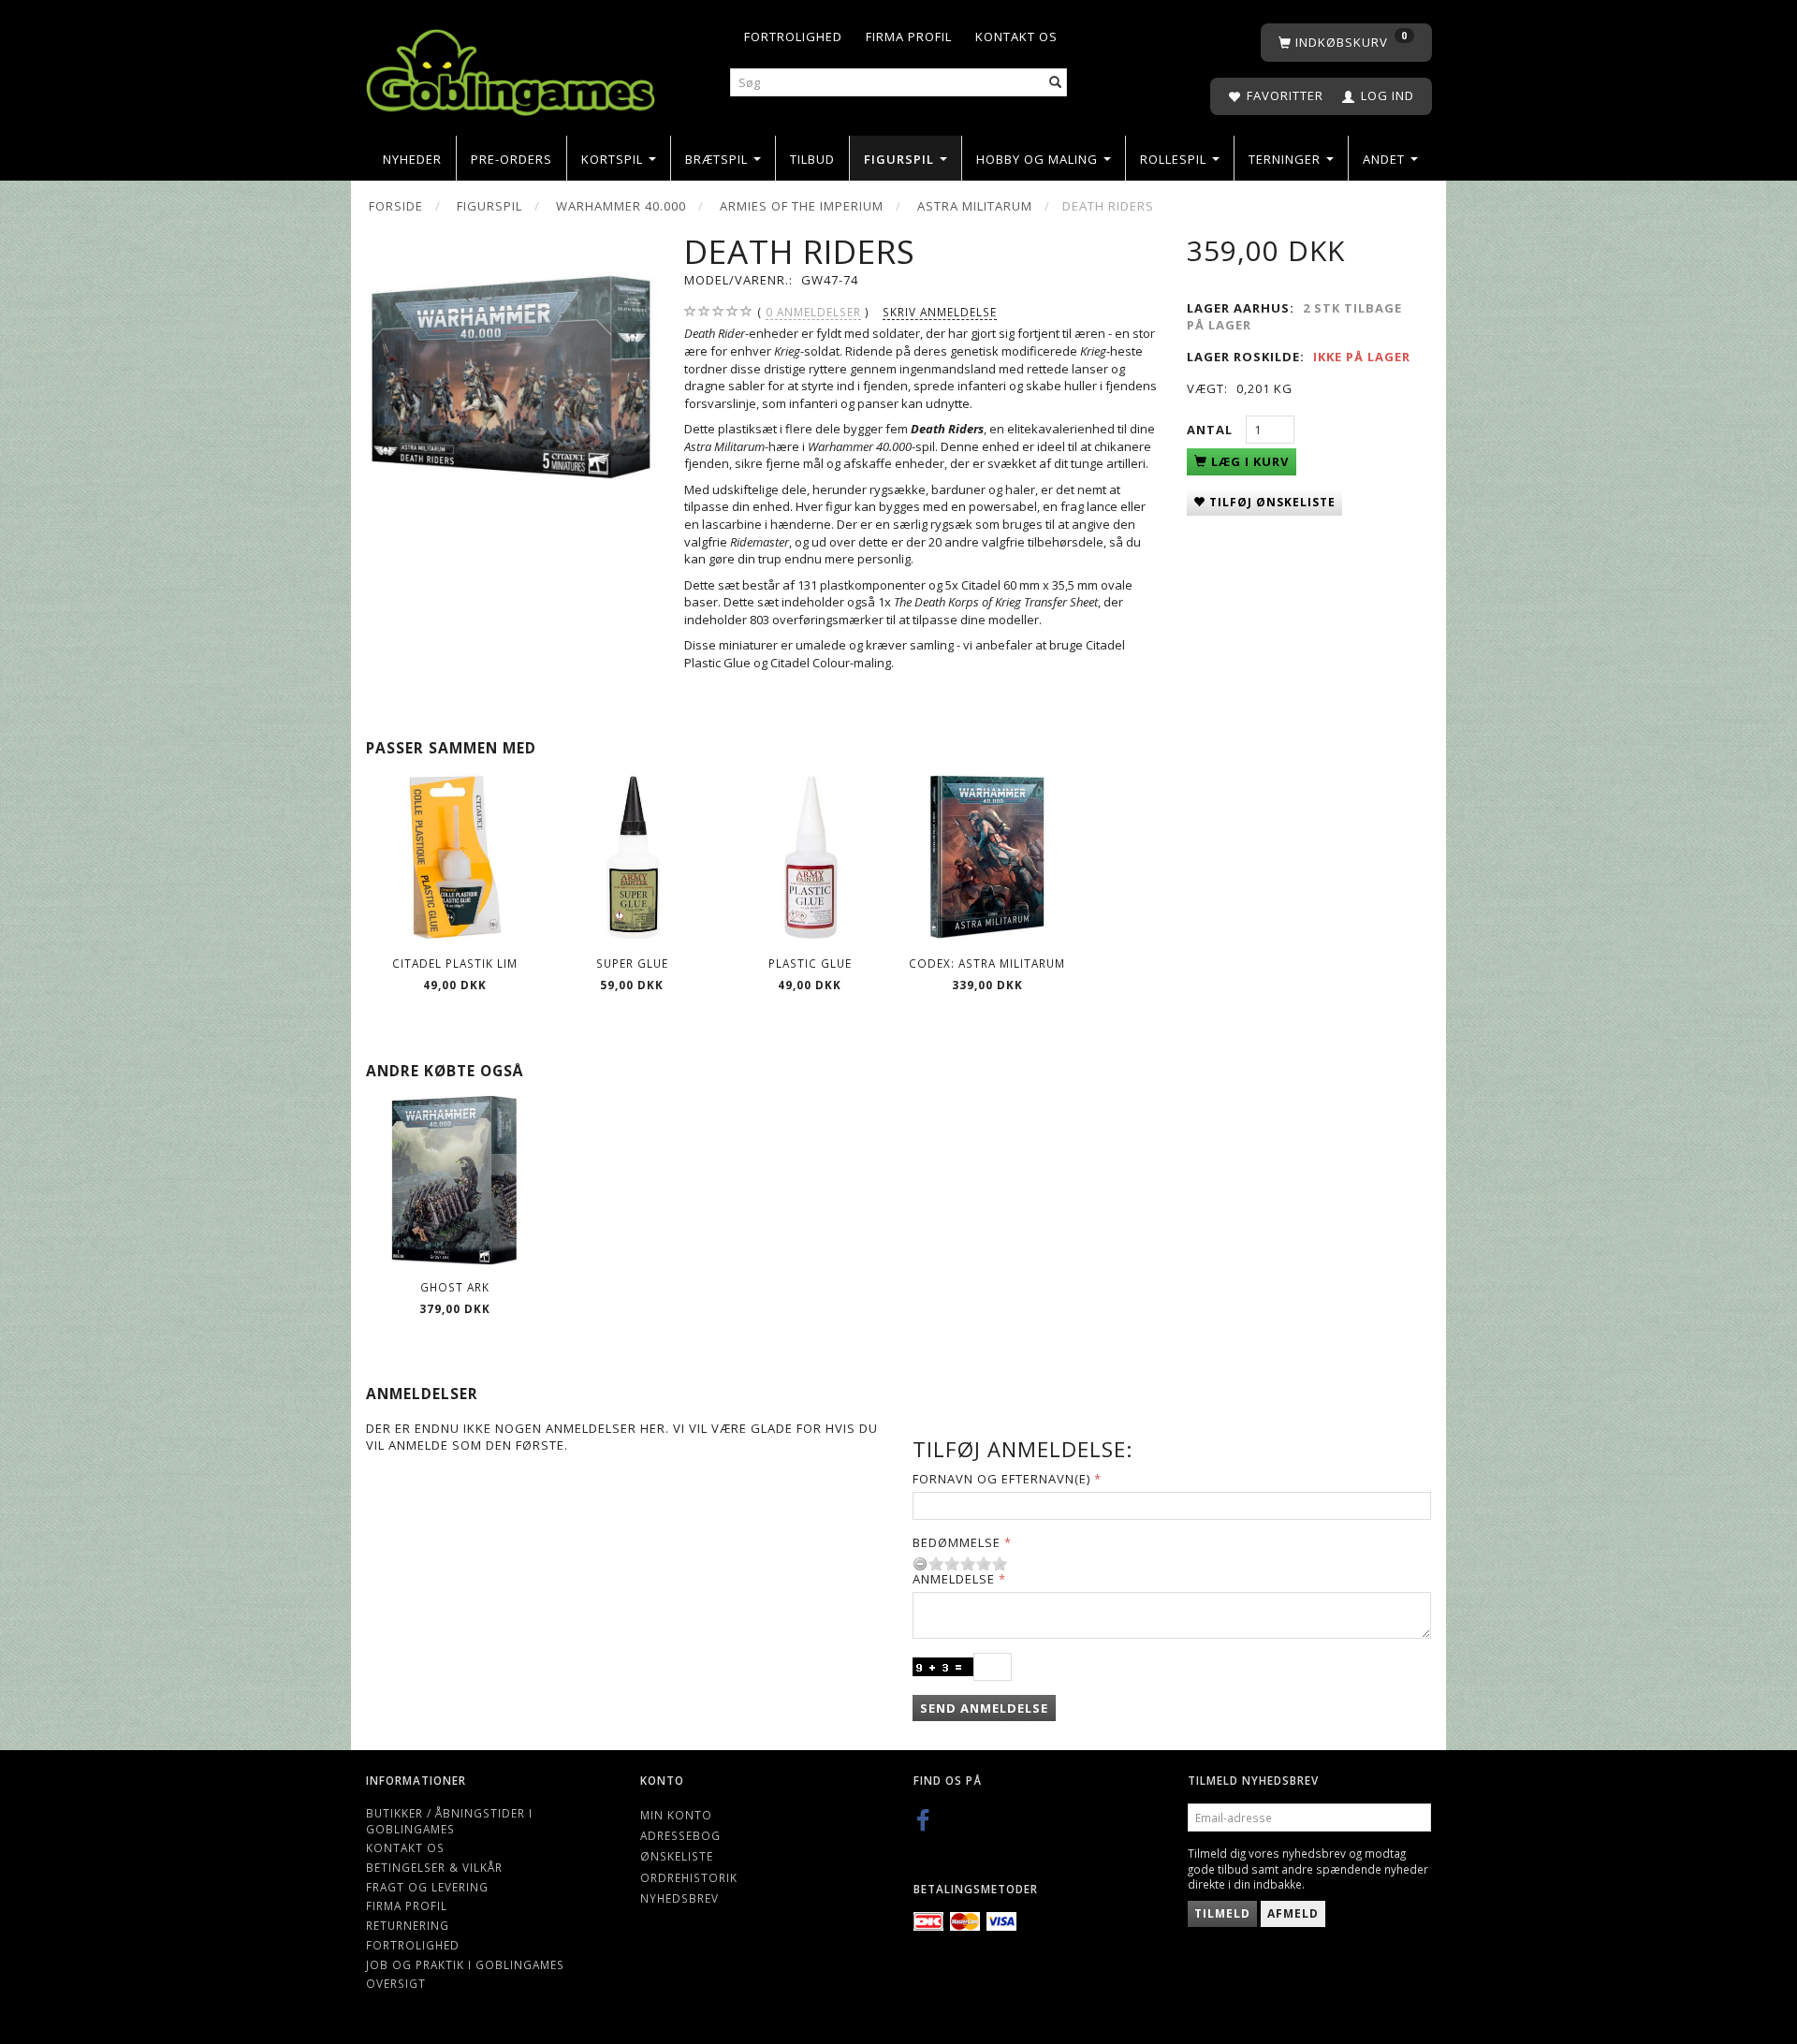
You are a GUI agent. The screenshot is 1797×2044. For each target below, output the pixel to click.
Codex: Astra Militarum (987, 963)
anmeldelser (813, 312)
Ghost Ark (455, 1287)
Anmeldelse (954, 1579)
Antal (1212, 430)
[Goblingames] (511, 68)
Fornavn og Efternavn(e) (1001, 1479)
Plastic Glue (810, 963)
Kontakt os (1016, 36)
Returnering (408, 1925)
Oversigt (396, 1983)
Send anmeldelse (984, 1708)
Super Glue (632, 963)
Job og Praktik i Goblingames (465, 1964)
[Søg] (1056, 83)
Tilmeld (1222, 1913)
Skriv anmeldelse (940, 312)
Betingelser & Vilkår (434, 1867)
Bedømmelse (957, 1542)
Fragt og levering (427, 1887)
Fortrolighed (793, 36)
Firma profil (909, 36)
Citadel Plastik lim (455, 963)
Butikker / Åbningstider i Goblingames (449, 1821)
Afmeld (1293, 1913)
